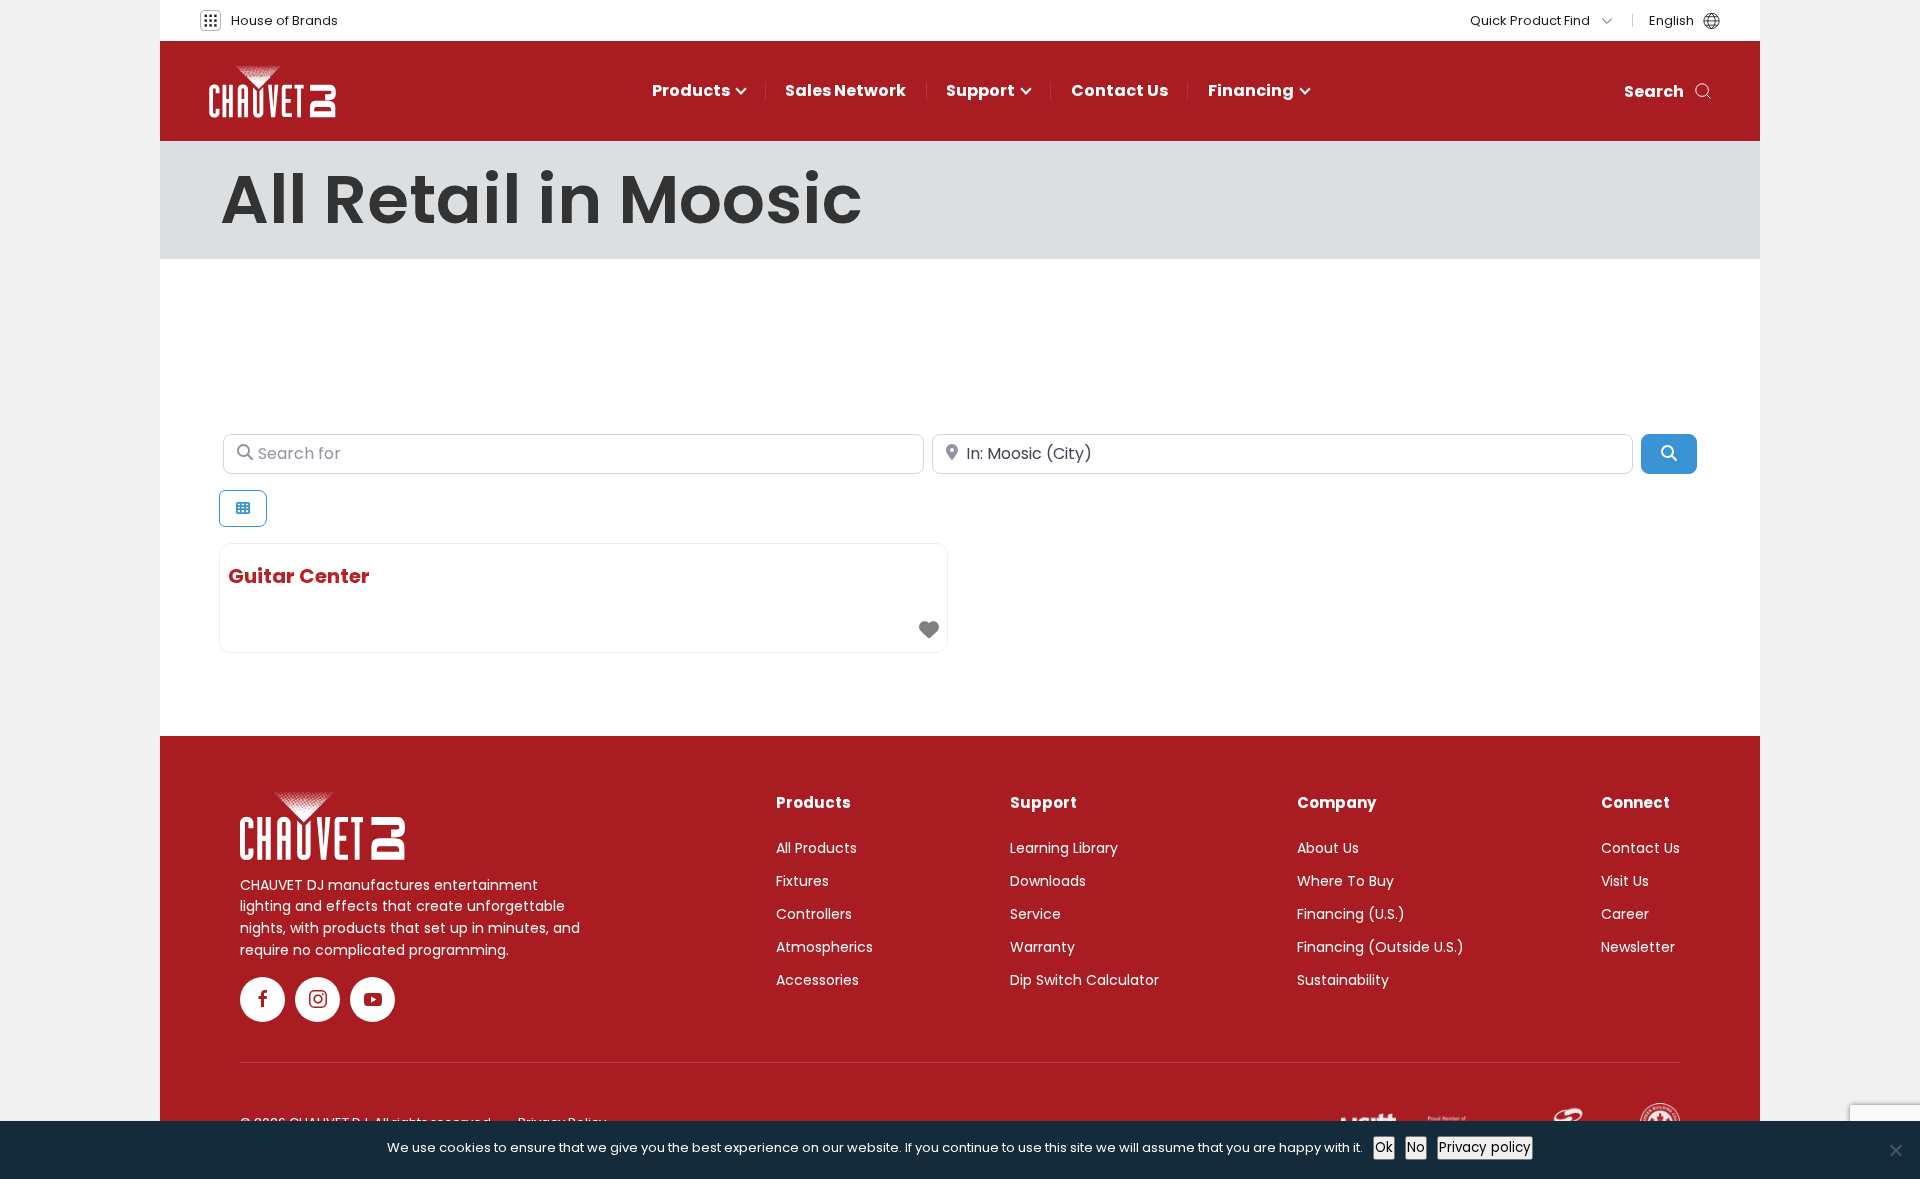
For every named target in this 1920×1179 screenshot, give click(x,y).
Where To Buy (1345, 881)
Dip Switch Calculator (1084, 980)
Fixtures (802, 881)
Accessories (817, 980)
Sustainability (1343, 980)
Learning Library (1064, 848)
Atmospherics (824, 947)
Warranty (1042, 947)
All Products (816, 848)
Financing (1251, 90)
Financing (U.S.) (1351, 914)
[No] (1895, 1150)
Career (1625, 914)
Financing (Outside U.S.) (1380, 947)
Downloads (1048, 881)
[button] (269, 20)
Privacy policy (1485, 1147)
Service (1035, 914)
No (1416, 1147)
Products (691, 90)
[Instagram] (317, 999)
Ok (1384, 1147)
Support (980, 90)
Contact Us (1119, 90)
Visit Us (1625, 881)
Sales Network (845, 90)
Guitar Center (299, 576)
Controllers (814, 914)
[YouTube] (372, 999)
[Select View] (243, 508)
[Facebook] (262, 999)
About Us (1328, 848)
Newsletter (1638, 947)
